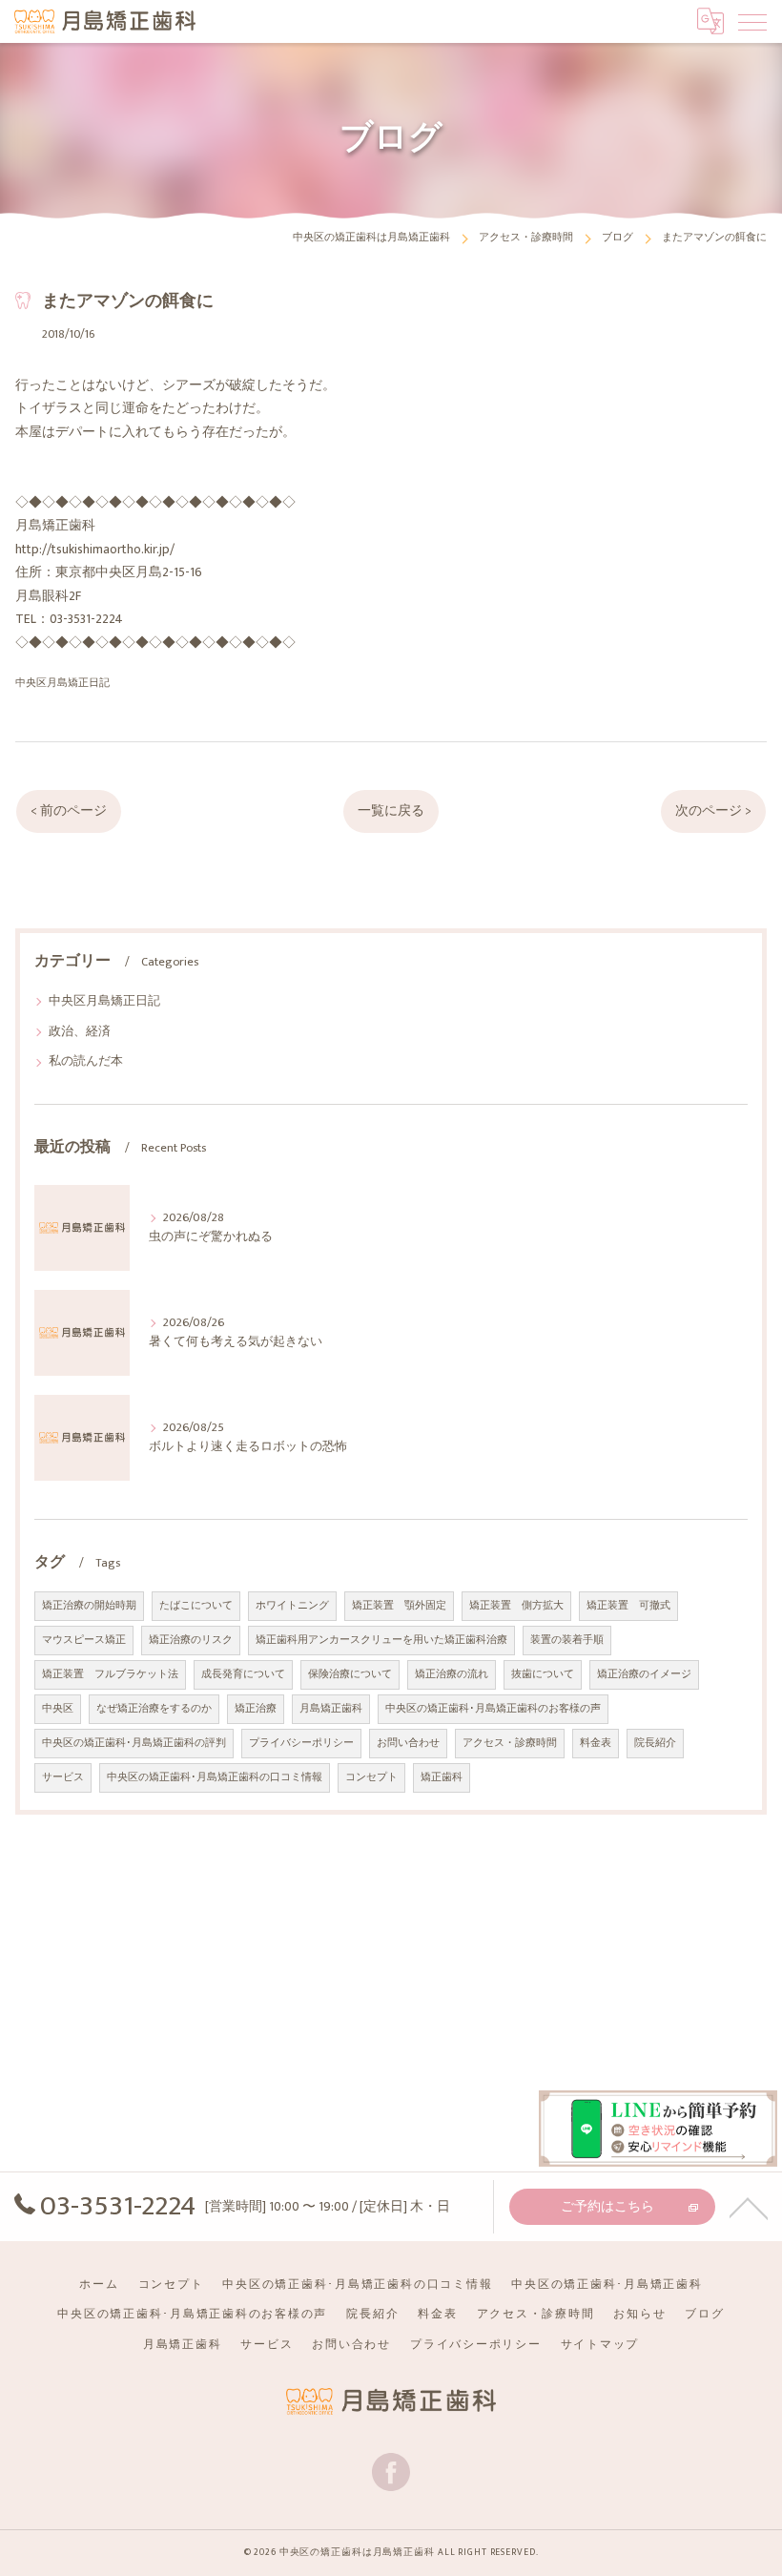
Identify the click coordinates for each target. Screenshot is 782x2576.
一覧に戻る (391, 811)
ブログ (704, 2314)
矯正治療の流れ (452, 1674)
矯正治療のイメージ (644, 1674)
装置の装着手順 (567, 1640)
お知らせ (639, 2314)
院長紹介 (655, 1743)
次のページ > (713, 811)
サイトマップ (600, 2345)
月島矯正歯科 (331, 1709)
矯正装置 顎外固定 (399, 1606)
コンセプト (371, 1777)
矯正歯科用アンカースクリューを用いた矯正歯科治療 (381, 1640)
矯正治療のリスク (191, 1640)
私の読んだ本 (86, 1061)
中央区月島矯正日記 (62, 683)
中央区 (58, 1709)
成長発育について (243, 1674)
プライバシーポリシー (301, 1743)
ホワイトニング (292, 1606)
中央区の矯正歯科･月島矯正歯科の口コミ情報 (215, 1777)
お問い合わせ (408, 1743)
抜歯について (543, 1674)
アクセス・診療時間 (510, 1743)
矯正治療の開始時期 (89, 1606)
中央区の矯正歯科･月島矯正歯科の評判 (134, 1743)
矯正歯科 (442, 1777)
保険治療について (350, 1674)
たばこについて (196, 1606)
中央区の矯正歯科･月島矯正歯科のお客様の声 (493, 1709)
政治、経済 (80, 1032)
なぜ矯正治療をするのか (154, 1709)
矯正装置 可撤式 (628, 1606)
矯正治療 (256, 1709)
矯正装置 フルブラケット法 (110, 1674)
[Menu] (752, 21)
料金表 (596, 1743)
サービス (63, 1777)
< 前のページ (69, 811)
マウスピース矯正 (84, 1640)
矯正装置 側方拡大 (516, 1606)
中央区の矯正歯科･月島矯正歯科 (607, 2285)
